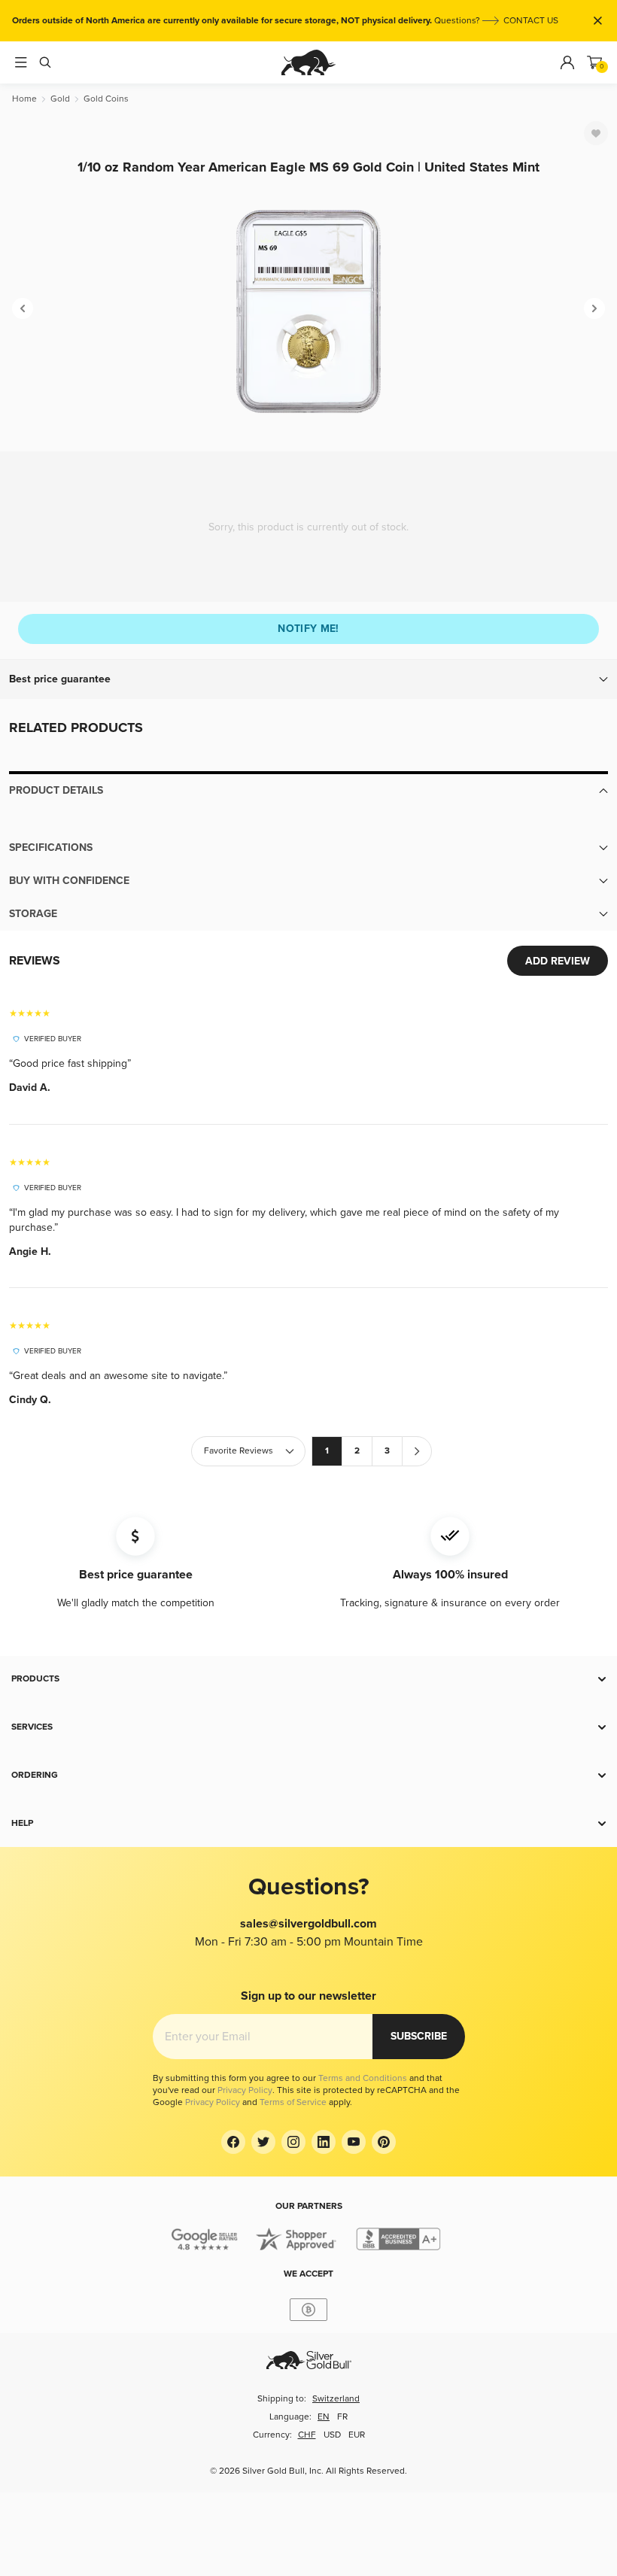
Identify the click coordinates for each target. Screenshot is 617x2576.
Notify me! (308, 629)
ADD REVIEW (558, 961)
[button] (308, 679)
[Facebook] (233, 2142)
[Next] (594, 308)
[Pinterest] (384, 2142)
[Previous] (23, 308)
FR (342, 2417)
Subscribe (419, 2036)
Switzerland (336, 2399)
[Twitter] (263, 2142)
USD (332, 2435)
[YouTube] (354, 2142)
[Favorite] (596, 133)
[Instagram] (293, 2142)
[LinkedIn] (324, 2142)
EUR (357, 2435)
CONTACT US (531, 21)
